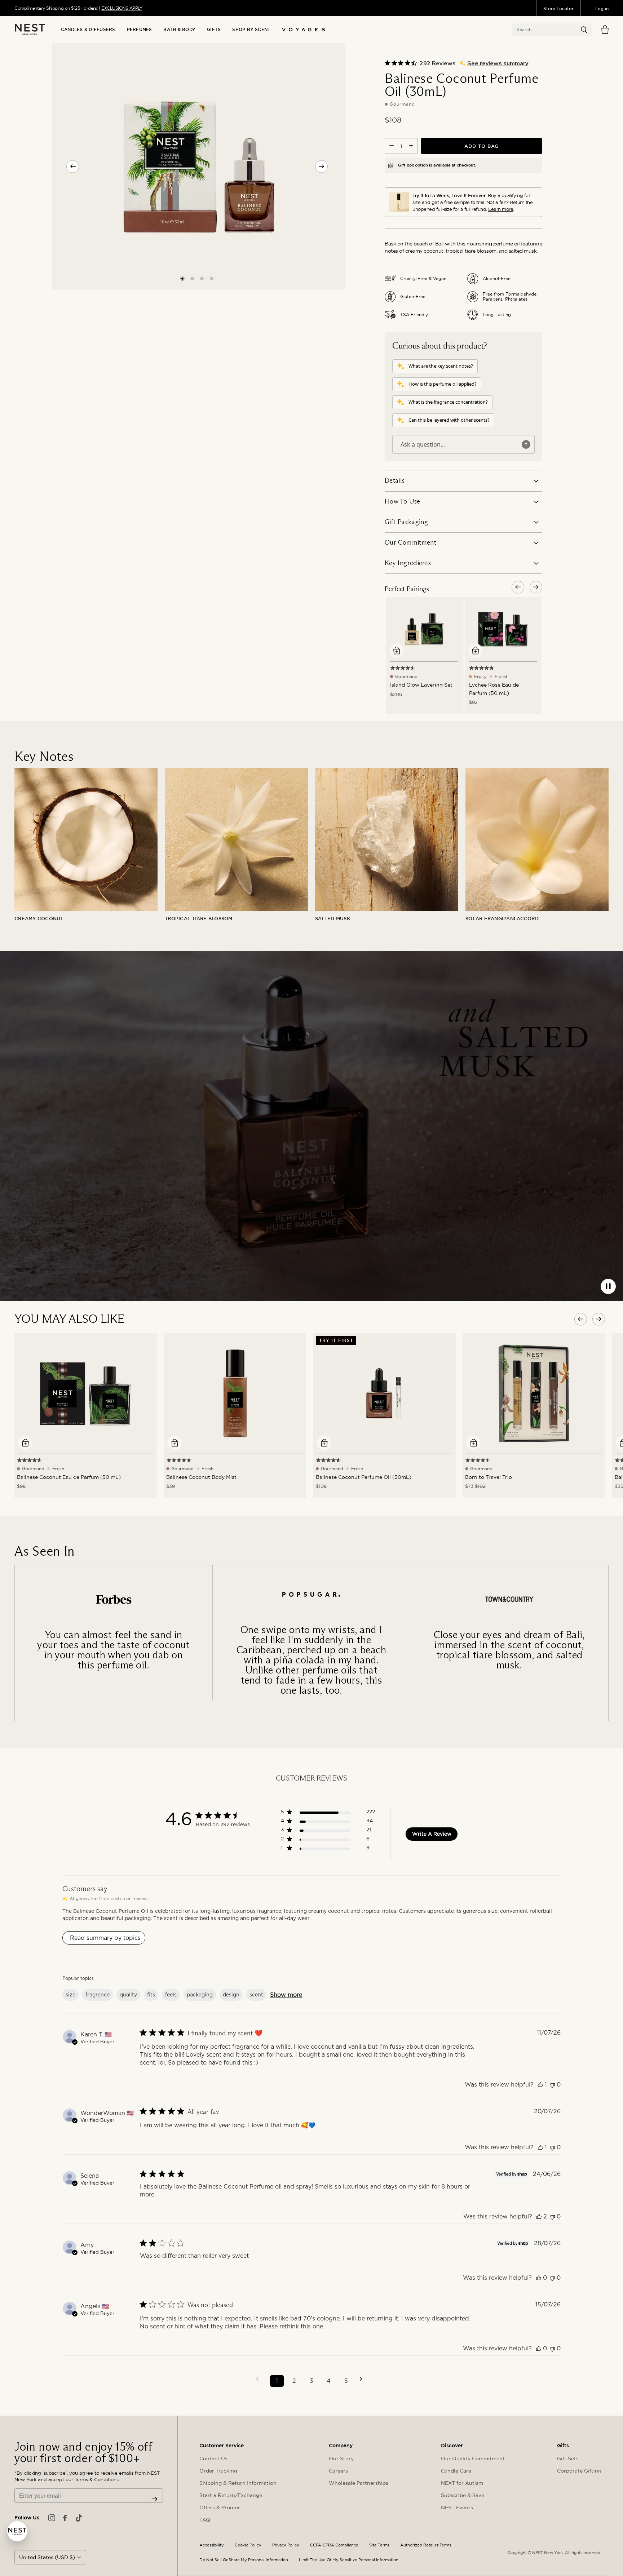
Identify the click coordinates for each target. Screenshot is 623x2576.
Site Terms (379, 2545)
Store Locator (558, 8)
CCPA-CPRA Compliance (334, 2545)
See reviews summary (498, 63)
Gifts (214, 30)
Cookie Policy (248, 2545)
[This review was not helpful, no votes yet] (552, 2085)
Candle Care (456, 2471)
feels (171, 1995)
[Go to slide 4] (212, 278)
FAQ (205, 2520)
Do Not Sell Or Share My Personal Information (244, 2560)
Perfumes (140, 30)
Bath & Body (179, 30)
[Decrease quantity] (392, 146)
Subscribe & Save (463, 2495)
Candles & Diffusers (88, 30)
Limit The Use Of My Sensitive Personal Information (349, 2560)
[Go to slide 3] (202, 278)
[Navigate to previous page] (260, 2379)
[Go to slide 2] (192, 278)
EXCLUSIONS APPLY (122, 8)
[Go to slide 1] (182, 278)
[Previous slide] (73, 166)
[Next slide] (321, 166)
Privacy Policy (286, 2545)
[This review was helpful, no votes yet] (539, 2278)
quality (128, 1995)
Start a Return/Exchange (231, 2495)
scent (256, 1995)
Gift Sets (568, 2458)
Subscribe (154, 2499)
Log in (602, 8)
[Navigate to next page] (363, 2379)
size (70, 1995)
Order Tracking (218, 2471)
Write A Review (432, 1834)
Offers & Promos (220, 2508)
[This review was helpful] (539, 2216)
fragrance (98, 1995)
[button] (584, 30)
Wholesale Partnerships (359, 2483)
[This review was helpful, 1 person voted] (540, 2085)
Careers (338, 2471)
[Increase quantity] (411, 146)
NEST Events (457, 2508)
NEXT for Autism (462, 2483)
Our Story (341, 2458)
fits (151, 1995)
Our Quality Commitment (473, 2458)
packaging (200, 1995)
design (231, 1995)
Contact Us (213, 2458)
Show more (286, 1995)
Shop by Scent (251, 30)
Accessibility (212, 2545)
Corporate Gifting (579, 2471)
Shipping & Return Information (238, 2483)
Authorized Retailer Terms (426, 2545)
